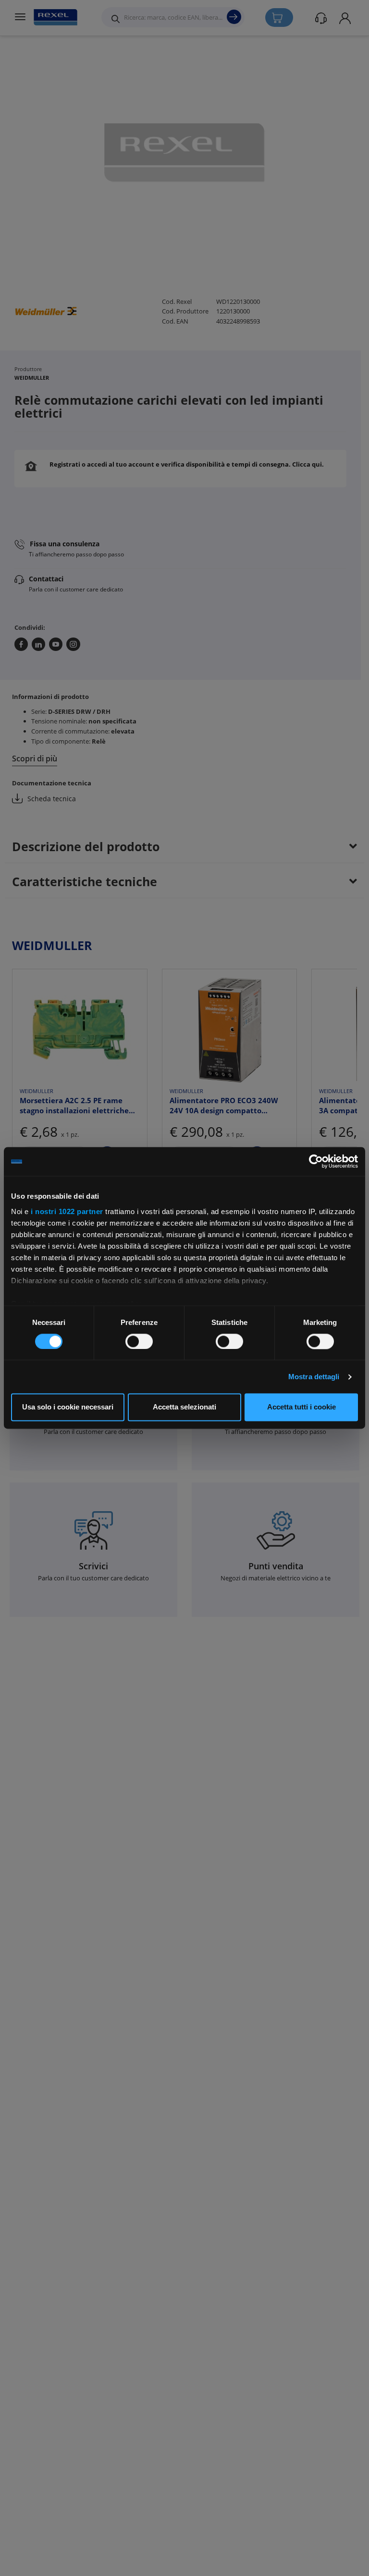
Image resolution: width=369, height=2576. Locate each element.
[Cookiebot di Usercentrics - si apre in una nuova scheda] (316, 1161)
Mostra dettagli (314, 1377)
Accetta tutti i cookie (301, 1407)
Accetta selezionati (184, 1407)
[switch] (139, 1341)
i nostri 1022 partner (67, 1211)
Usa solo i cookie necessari (68, 1407)
